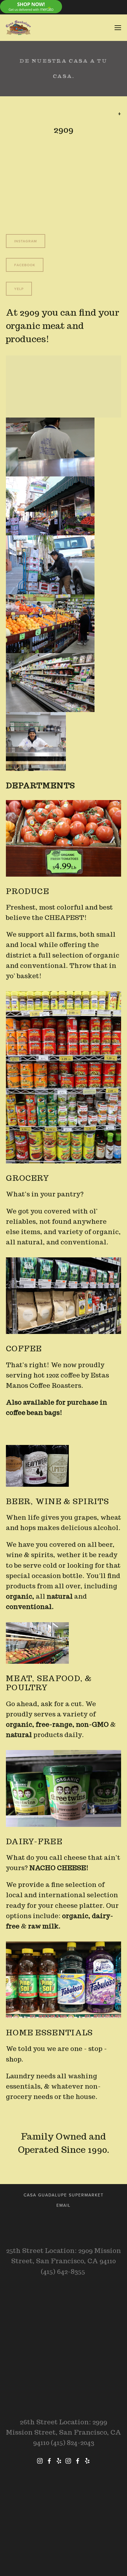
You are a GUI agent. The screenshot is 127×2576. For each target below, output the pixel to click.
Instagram (26, 241)
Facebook (25, 265)
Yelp (19, 289)
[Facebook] (49, 2461)
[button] (50, 447)
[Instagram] (40, 2461)
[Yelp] (59, 2461)
